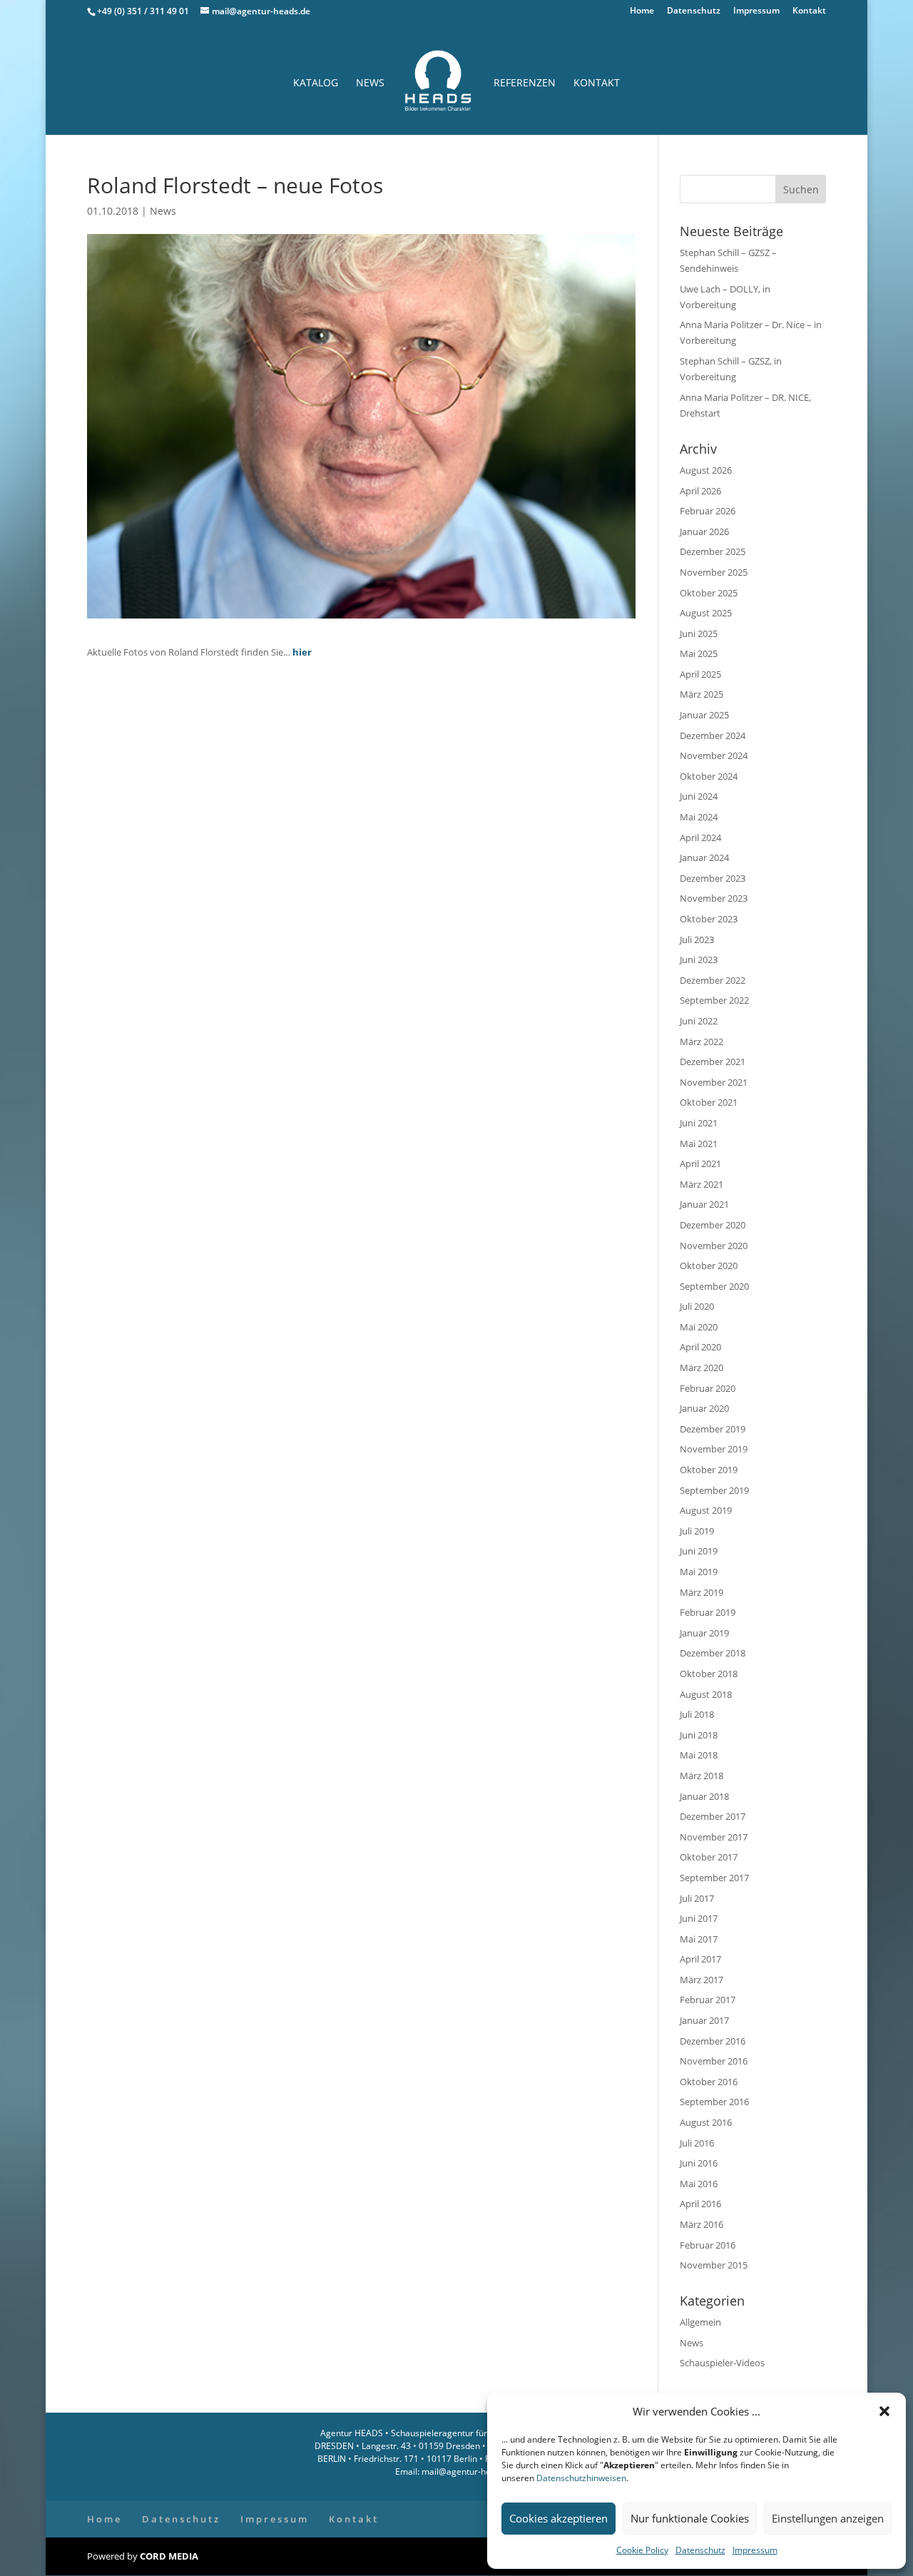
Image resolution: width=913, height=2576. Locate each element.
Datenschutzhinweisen (581, 2478)
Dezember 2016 (713, 2041)
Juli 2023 (697, 940)
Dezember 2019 (713, 1429)
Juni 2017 (699, 1918)
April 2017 (700, 1959)
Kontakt (809, 11)
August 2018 (706, 1694)
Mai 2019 (699, 1572)
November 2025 (714, 572)
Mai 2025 (699, 653)
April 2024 (700, 838)
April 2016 (700, 2204)
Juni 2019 (699, 1551)
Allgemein (700, 2322)
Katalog (316, 83)
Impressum (755, 2550)
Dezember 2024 (713, 735)
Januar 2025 (704, 715)
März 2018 (702, 1776)
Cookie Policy (642, 2550)
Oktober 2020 (709, 1266)
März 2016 (702, 2224)
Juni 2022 (699, 1021)
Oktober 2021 (709, 1102)
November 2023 (714, 898)
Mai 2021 (699, 1144)
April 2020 (700, 1347)
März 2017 (702, 1980)
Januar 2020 (704, 1408)
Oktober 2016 (709, 2082)
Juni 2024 (699, 796)
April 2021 (700, 1164)
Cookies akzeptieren (558, 2518)
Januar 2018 (704, 1796)
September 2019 (714, 1490)
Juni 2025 (699, 633)
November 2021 (714, 1082)
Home (642, 11)
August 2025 (706, 613)
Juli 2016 (697, 2143)
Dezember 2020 (713, 1225)
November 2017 (714, 1837)
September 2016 (714, 2102)
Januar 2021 (704, 1204)
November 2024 (714, 755)
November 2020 (714, 1246)
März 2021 (702, 1184)
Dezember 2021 (713, 1062)
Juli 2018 (697, 1714)
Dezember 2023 (713, 878)
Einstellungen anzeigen (828, 2518)
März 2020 (702, 1368)
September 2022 (714, 1000)
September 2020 (714, 1286)
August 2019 (706, 1510)
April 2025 (700, 674)
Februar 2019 (708, 1612)
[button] (884, 2411)
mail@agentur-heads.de (468, 2471)
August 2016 (706, 2122)
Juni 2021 (699, 1123)
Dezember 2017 (713, 1816)
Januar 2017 (704, 2020)
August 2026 (706, 470)
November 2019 (714, 1449)
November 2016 (714, 2061)
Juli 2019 (697, 1531)
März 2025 (702, 694)
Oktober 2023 (709, 919)
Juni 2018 (699, 1735)
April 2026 (700, 491)
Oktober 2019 (709, 1470)
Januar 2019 (704, 1633)
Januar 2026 (704, 531)
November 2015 (714, 2265)
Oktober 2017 (709, 1857)
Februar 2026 (708, 511)
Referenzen (525, 83)
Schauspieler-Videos (722, 2363)
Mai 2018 (699, 1755)
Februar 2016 (708, 2245)
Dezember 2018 (713, 1653)
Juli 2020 (697, 1306)
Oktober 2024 (709, 776)
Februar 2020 (708, 1388)
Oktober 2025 (709, 593)
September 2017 (714, 1878)
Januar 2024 (704, 857)
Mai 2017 (699, 1939)
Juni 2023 (699, 959)
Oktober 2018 (709, 1674)
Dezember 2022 (713, 980)
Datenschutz (700, 2550)
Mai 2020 (699, 1327)
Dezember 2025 (713, 551)
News (370, 83)
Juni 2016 (699, 2163)
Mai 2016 (699, 2184)
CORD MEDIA (169, 2556)
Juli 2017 (697, 1898)
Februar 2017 (708, 2000)
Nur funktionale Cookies (690, 2518)
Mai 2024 (699, 817)
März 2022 (702, 1042)
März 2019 (702, 1592)
